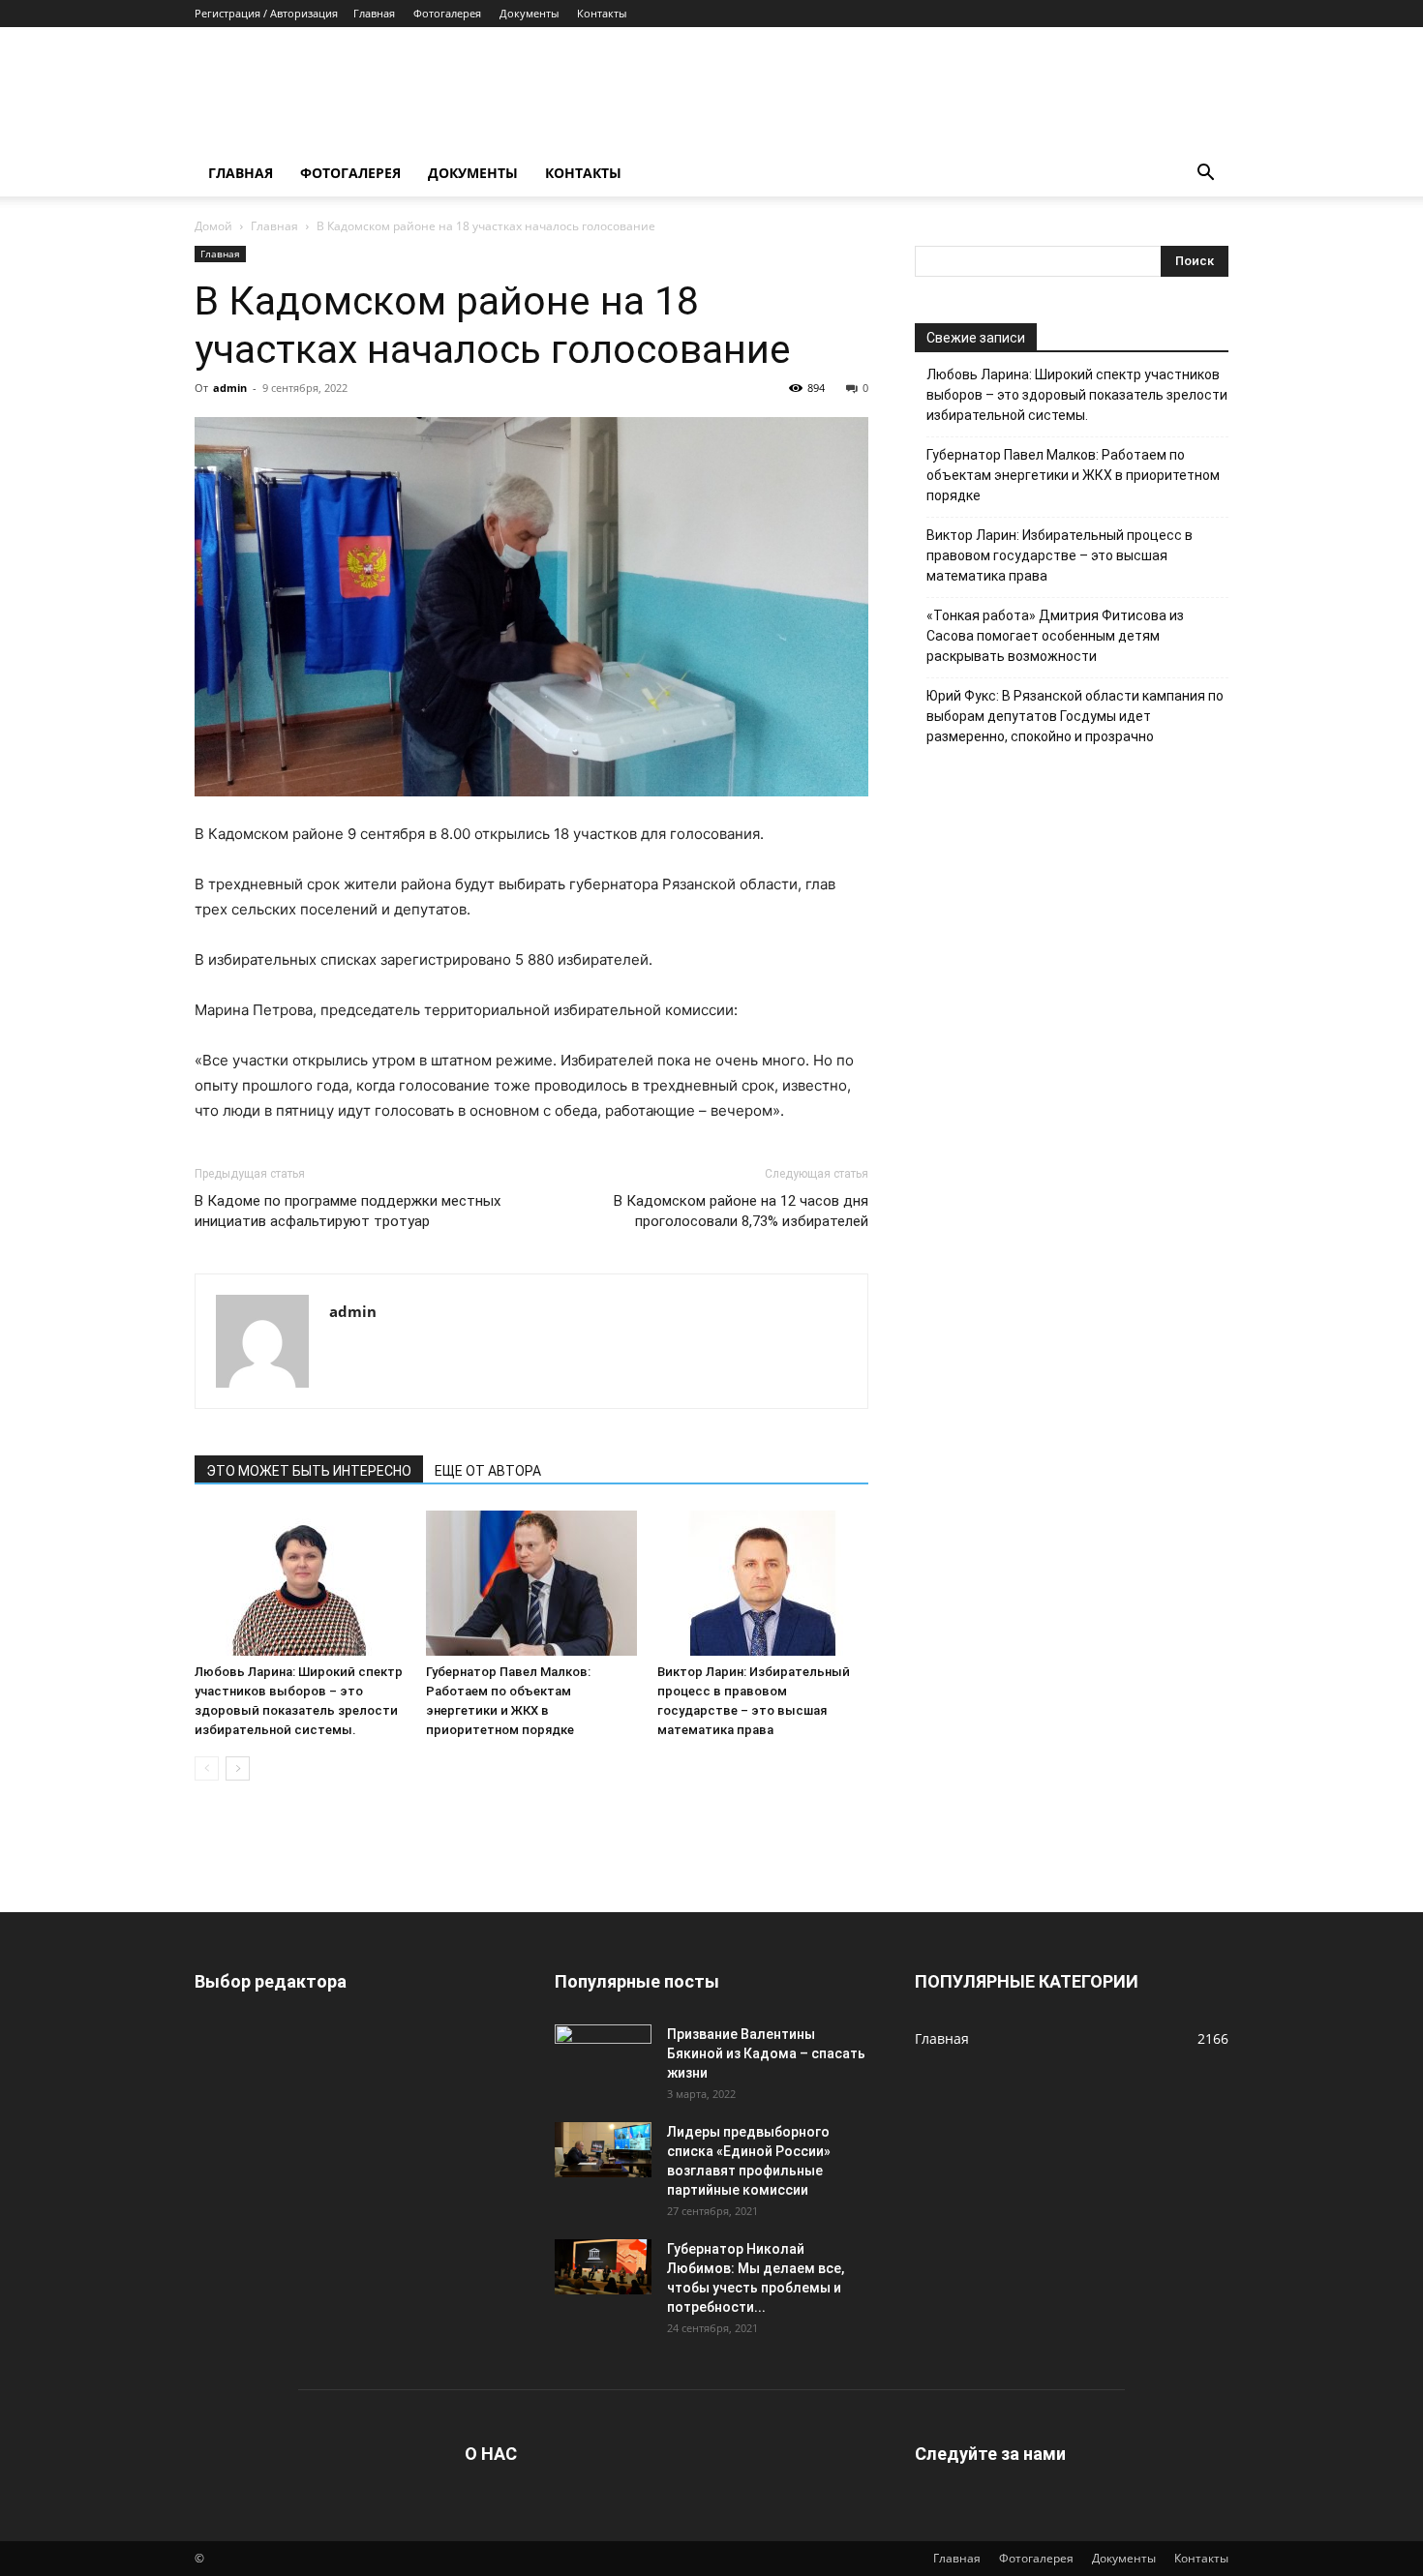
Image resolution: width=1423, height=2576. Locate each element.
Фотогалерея (447, 13)
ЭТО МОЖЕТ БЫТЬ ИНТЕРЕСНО (309, 1471)
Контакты (602, 13)
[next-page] (238, 1768)
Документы (529, 13)
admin (230, 388)
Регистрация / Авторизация (266, 13)
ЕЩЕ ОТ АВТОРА (488, 1471)
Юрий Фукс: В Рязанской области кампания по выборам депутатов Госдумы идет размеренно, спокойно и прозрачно (1075, 716)
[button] (1205, 175)
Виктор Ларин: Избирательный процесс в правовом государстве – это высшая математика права (1060, 555)
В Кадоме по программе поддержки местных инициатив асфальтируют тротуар (348, 1211)
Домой (213, 226)
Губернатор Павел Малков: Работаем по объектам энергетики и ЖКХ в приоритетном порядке (1073, 475)
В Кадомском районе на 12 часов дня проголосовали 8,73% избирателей (741, 1211)
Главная (374, 13)
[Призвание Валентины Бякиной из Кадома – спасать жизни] (603, 2052)
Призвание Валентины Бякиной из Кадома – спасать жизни (766, 2053)
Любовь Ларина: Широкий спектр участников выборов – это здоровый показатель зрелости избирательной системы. (1077, 395)
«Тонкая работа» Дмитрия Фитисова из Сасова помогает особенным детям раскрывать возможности (1055, 636)
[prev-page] (207, 1768)
